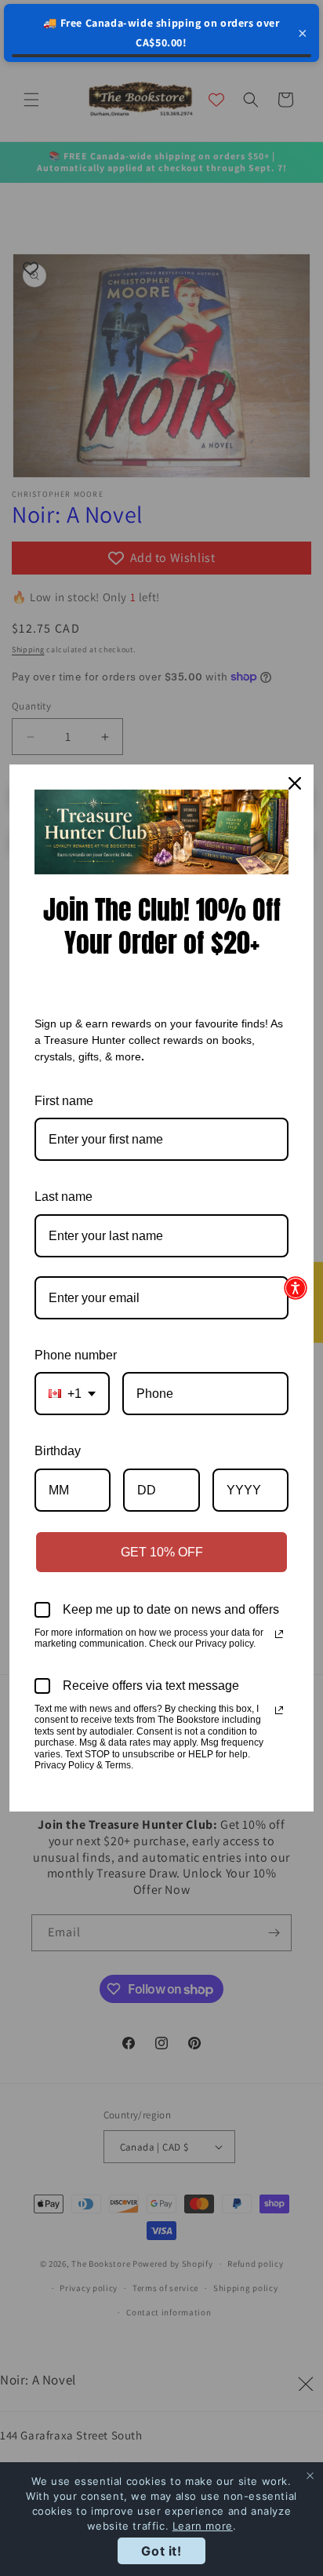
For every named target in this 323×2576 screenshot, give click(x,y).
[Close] (295, 783)
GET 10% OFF (162, 1552)
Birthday (58, 1451)
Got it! (161, 2551)
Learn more (203, 2526)
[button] (296, 1288)
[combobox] (72, 1394)
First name (64, 1101)
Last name (64, 1197)
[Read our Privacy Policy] (279, 1634)
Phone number (76, 1355)
